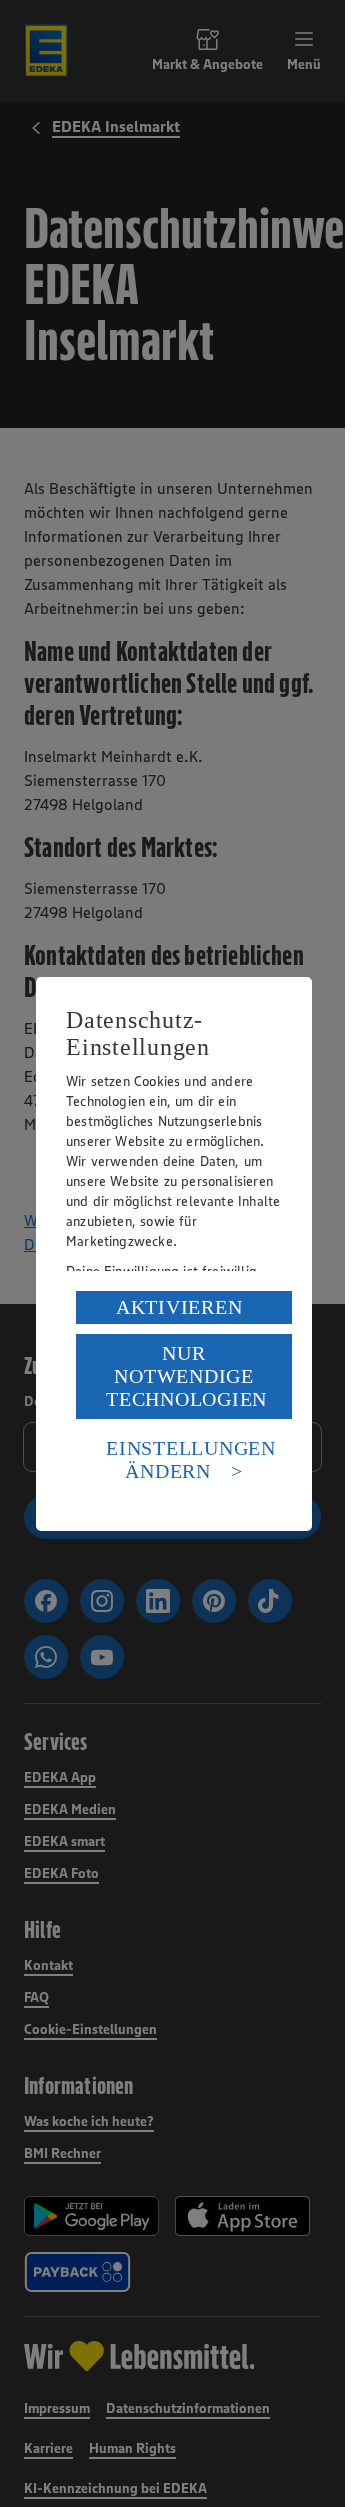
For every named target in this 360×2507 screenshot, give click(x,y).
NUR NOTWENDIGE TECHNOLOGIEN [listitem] (186, 1376)
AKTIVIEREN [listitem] (179, 1307)
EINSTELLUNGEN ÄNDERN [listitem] (191, 1459)
